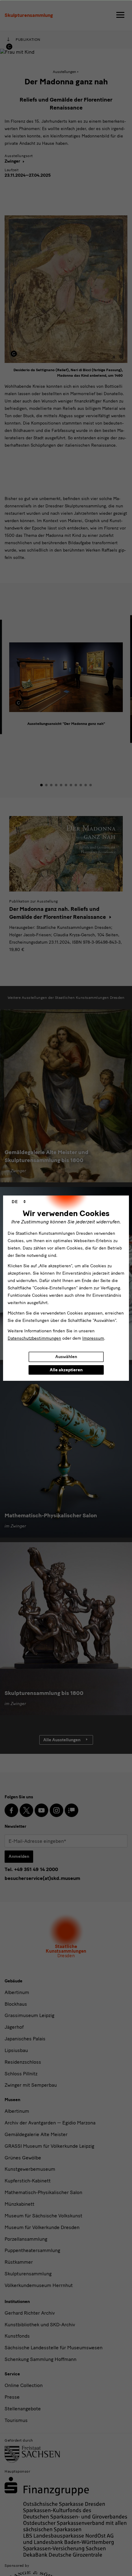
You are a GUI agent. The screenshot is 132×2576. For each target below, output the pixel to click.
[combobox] (19, 1202)
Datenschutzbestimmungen (34, 1338)
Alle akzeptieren (66, 1370)
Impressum (93, 1338)
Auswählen (66, 1357)
